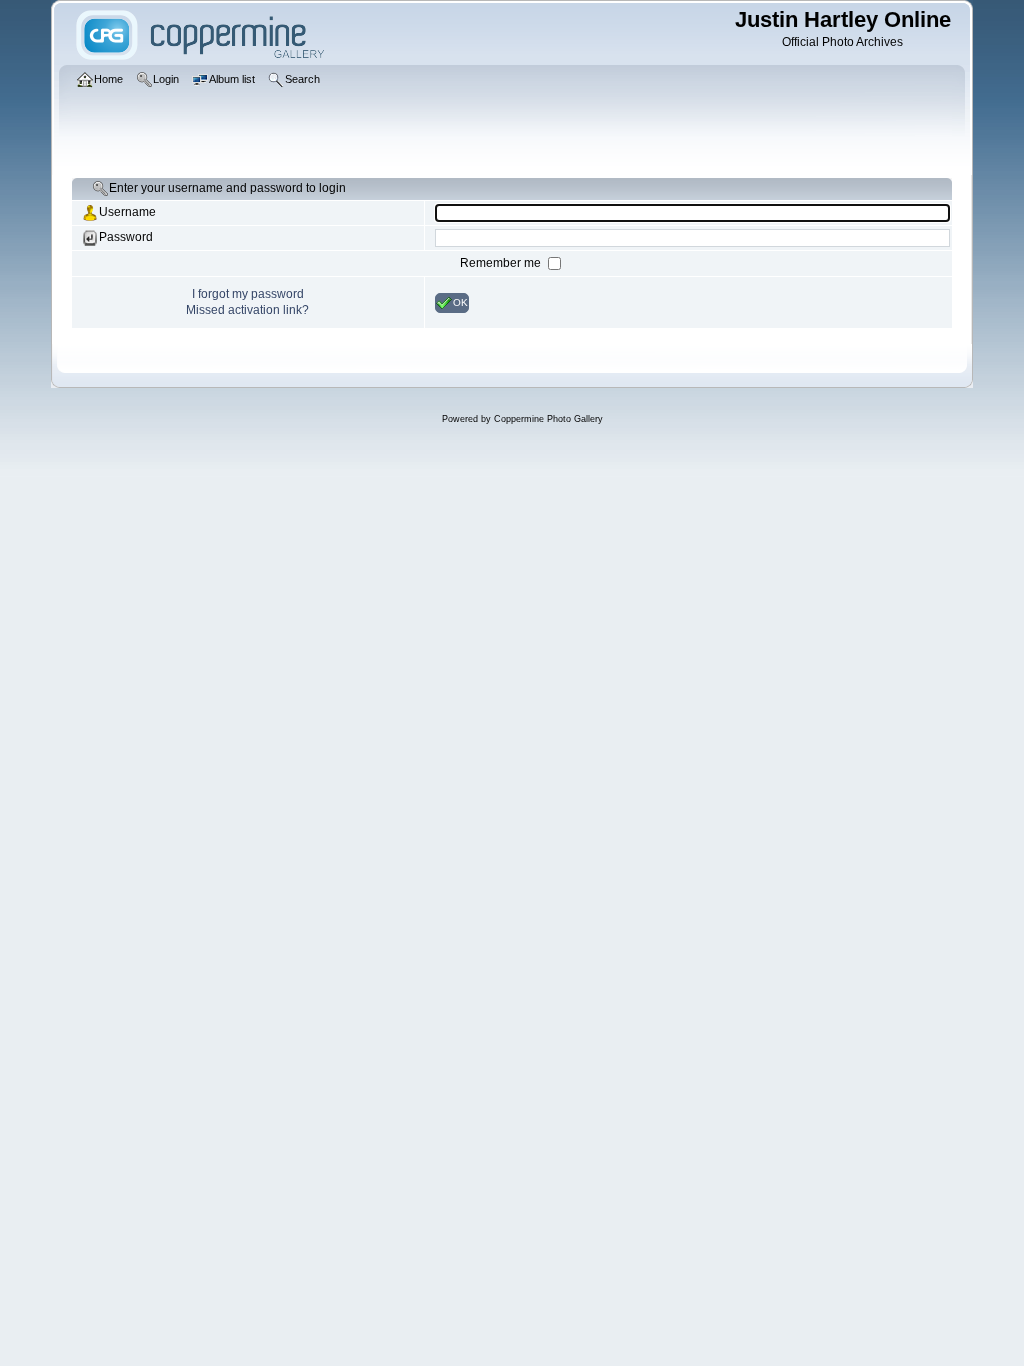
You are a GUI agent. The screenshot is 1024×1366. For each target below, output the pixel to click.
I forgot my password (248, 294)
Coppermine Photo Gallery (548, 419)
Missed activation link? (247, 310)
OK (460, 301)
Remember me (502, 263)
